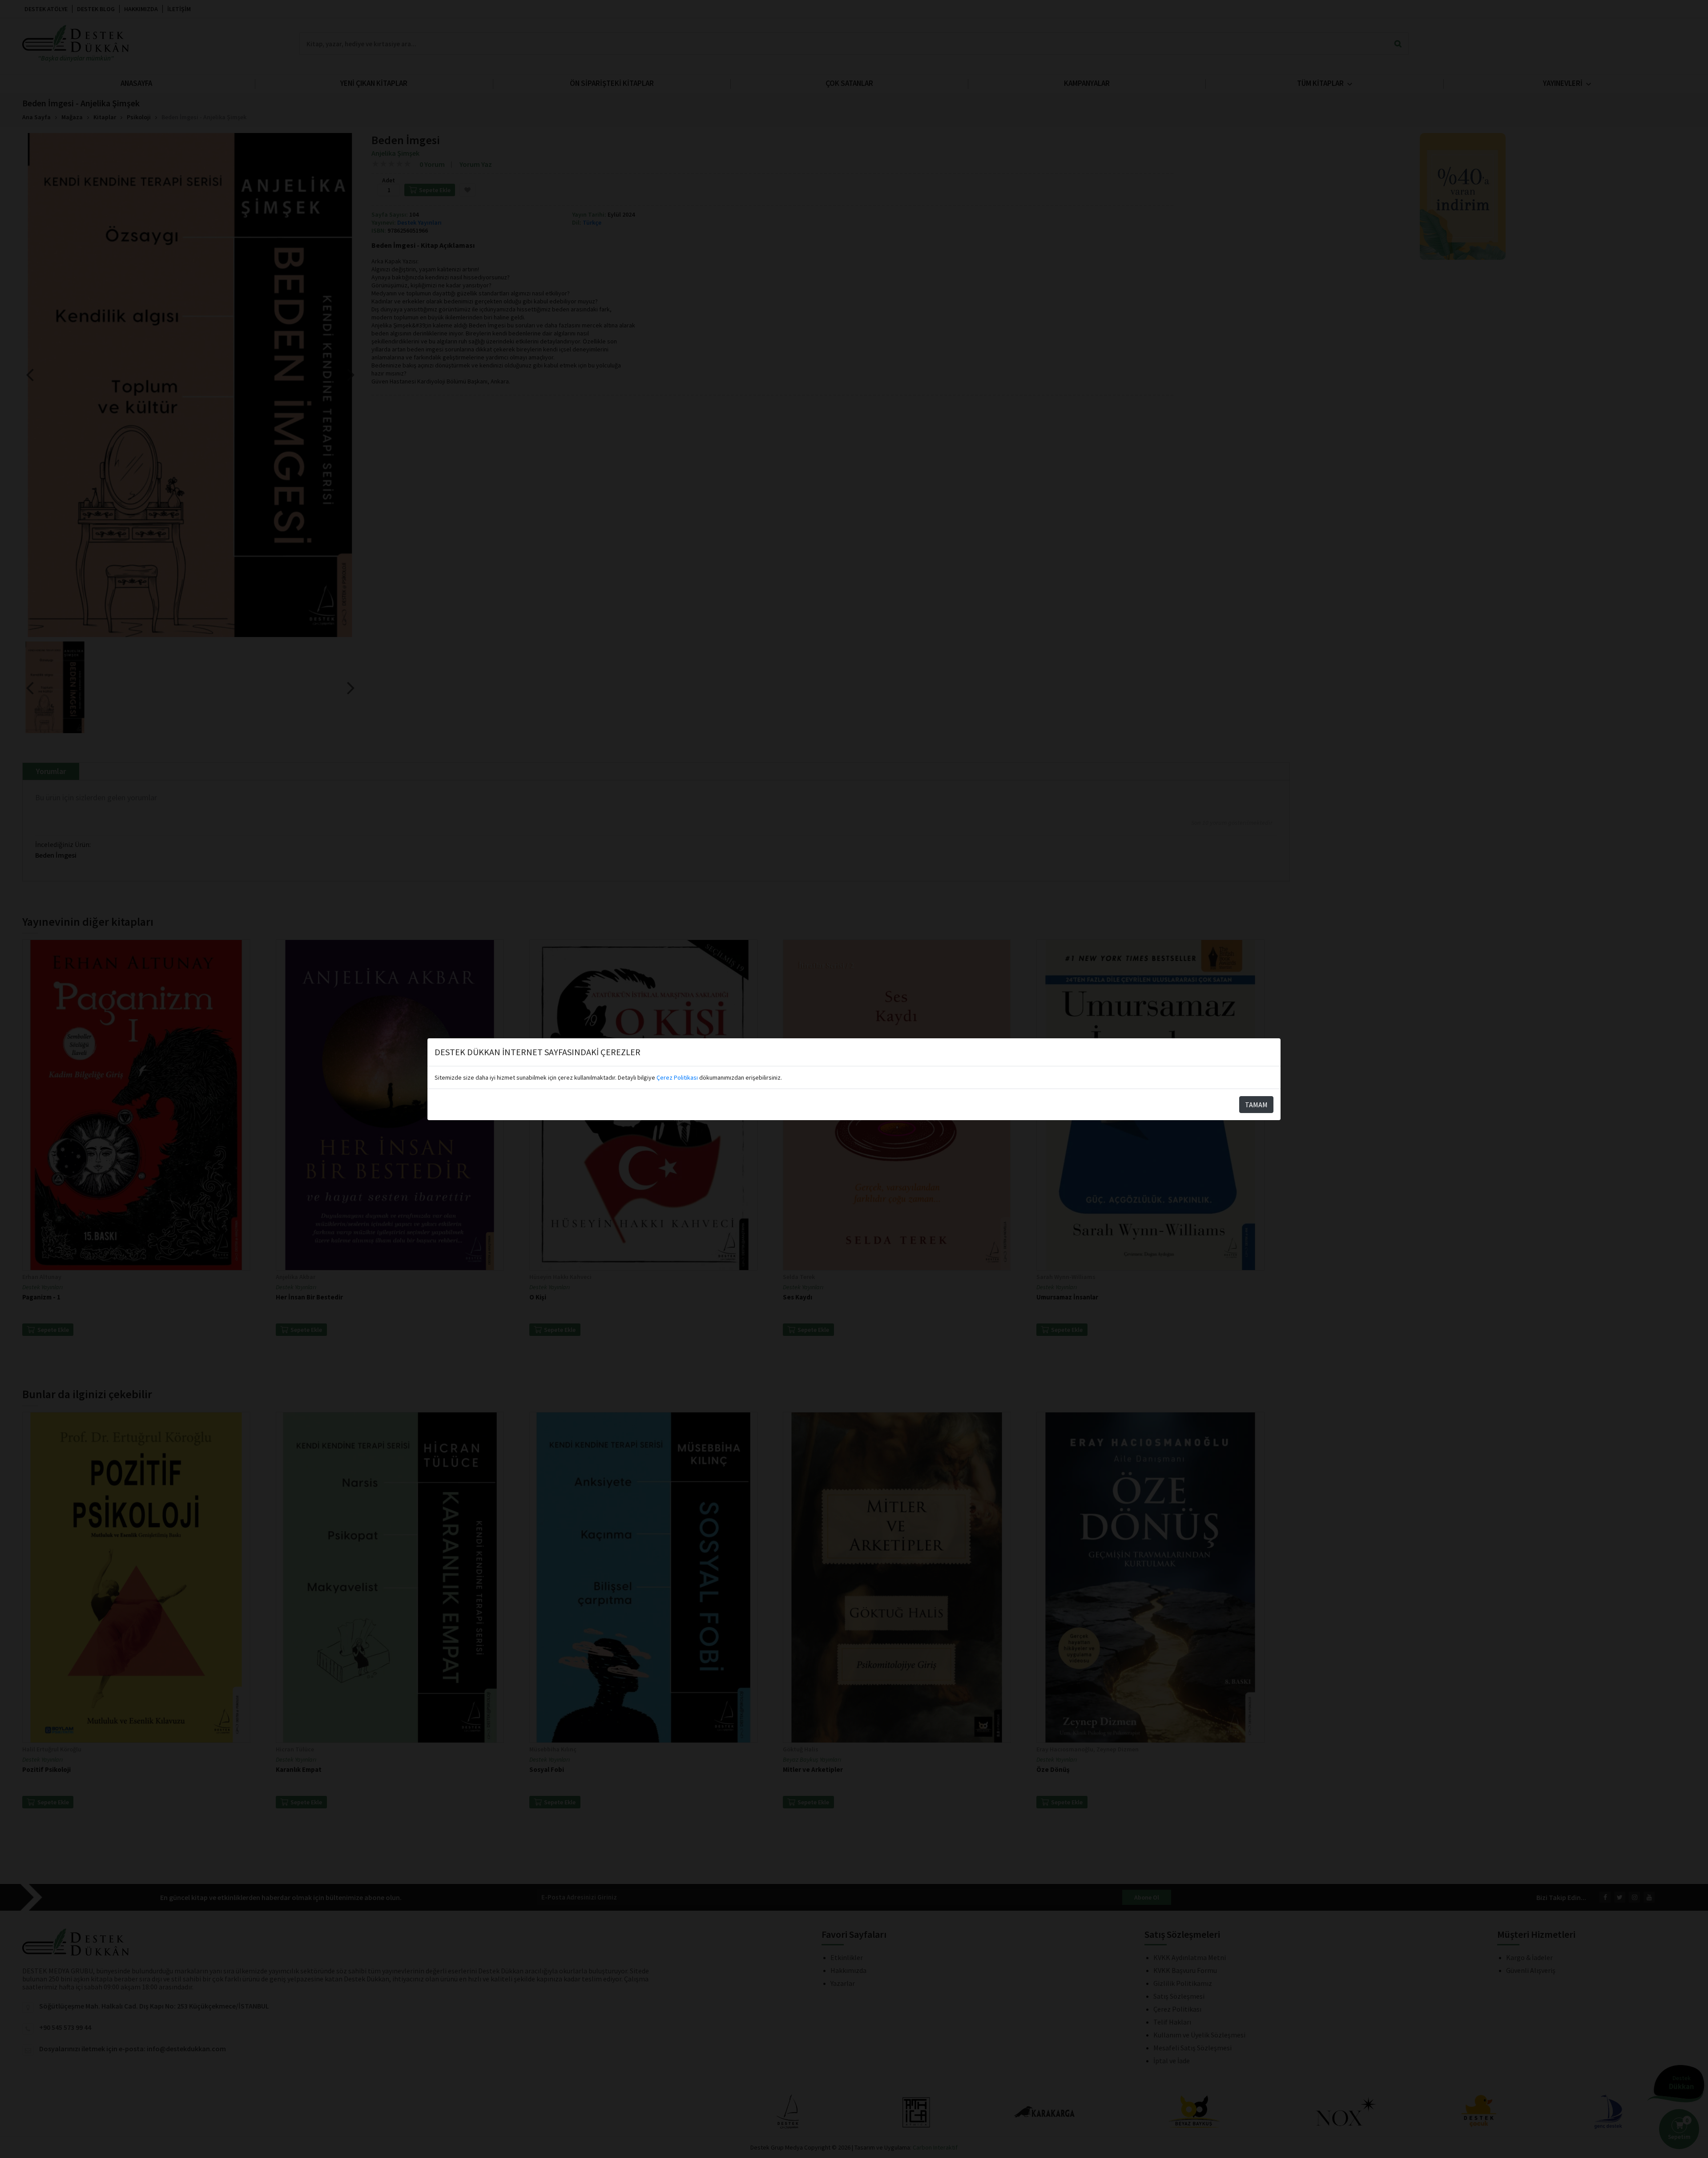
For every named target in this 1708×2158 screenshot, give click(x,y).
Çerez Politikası (677, 1077)
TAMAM (1256, 1105)
